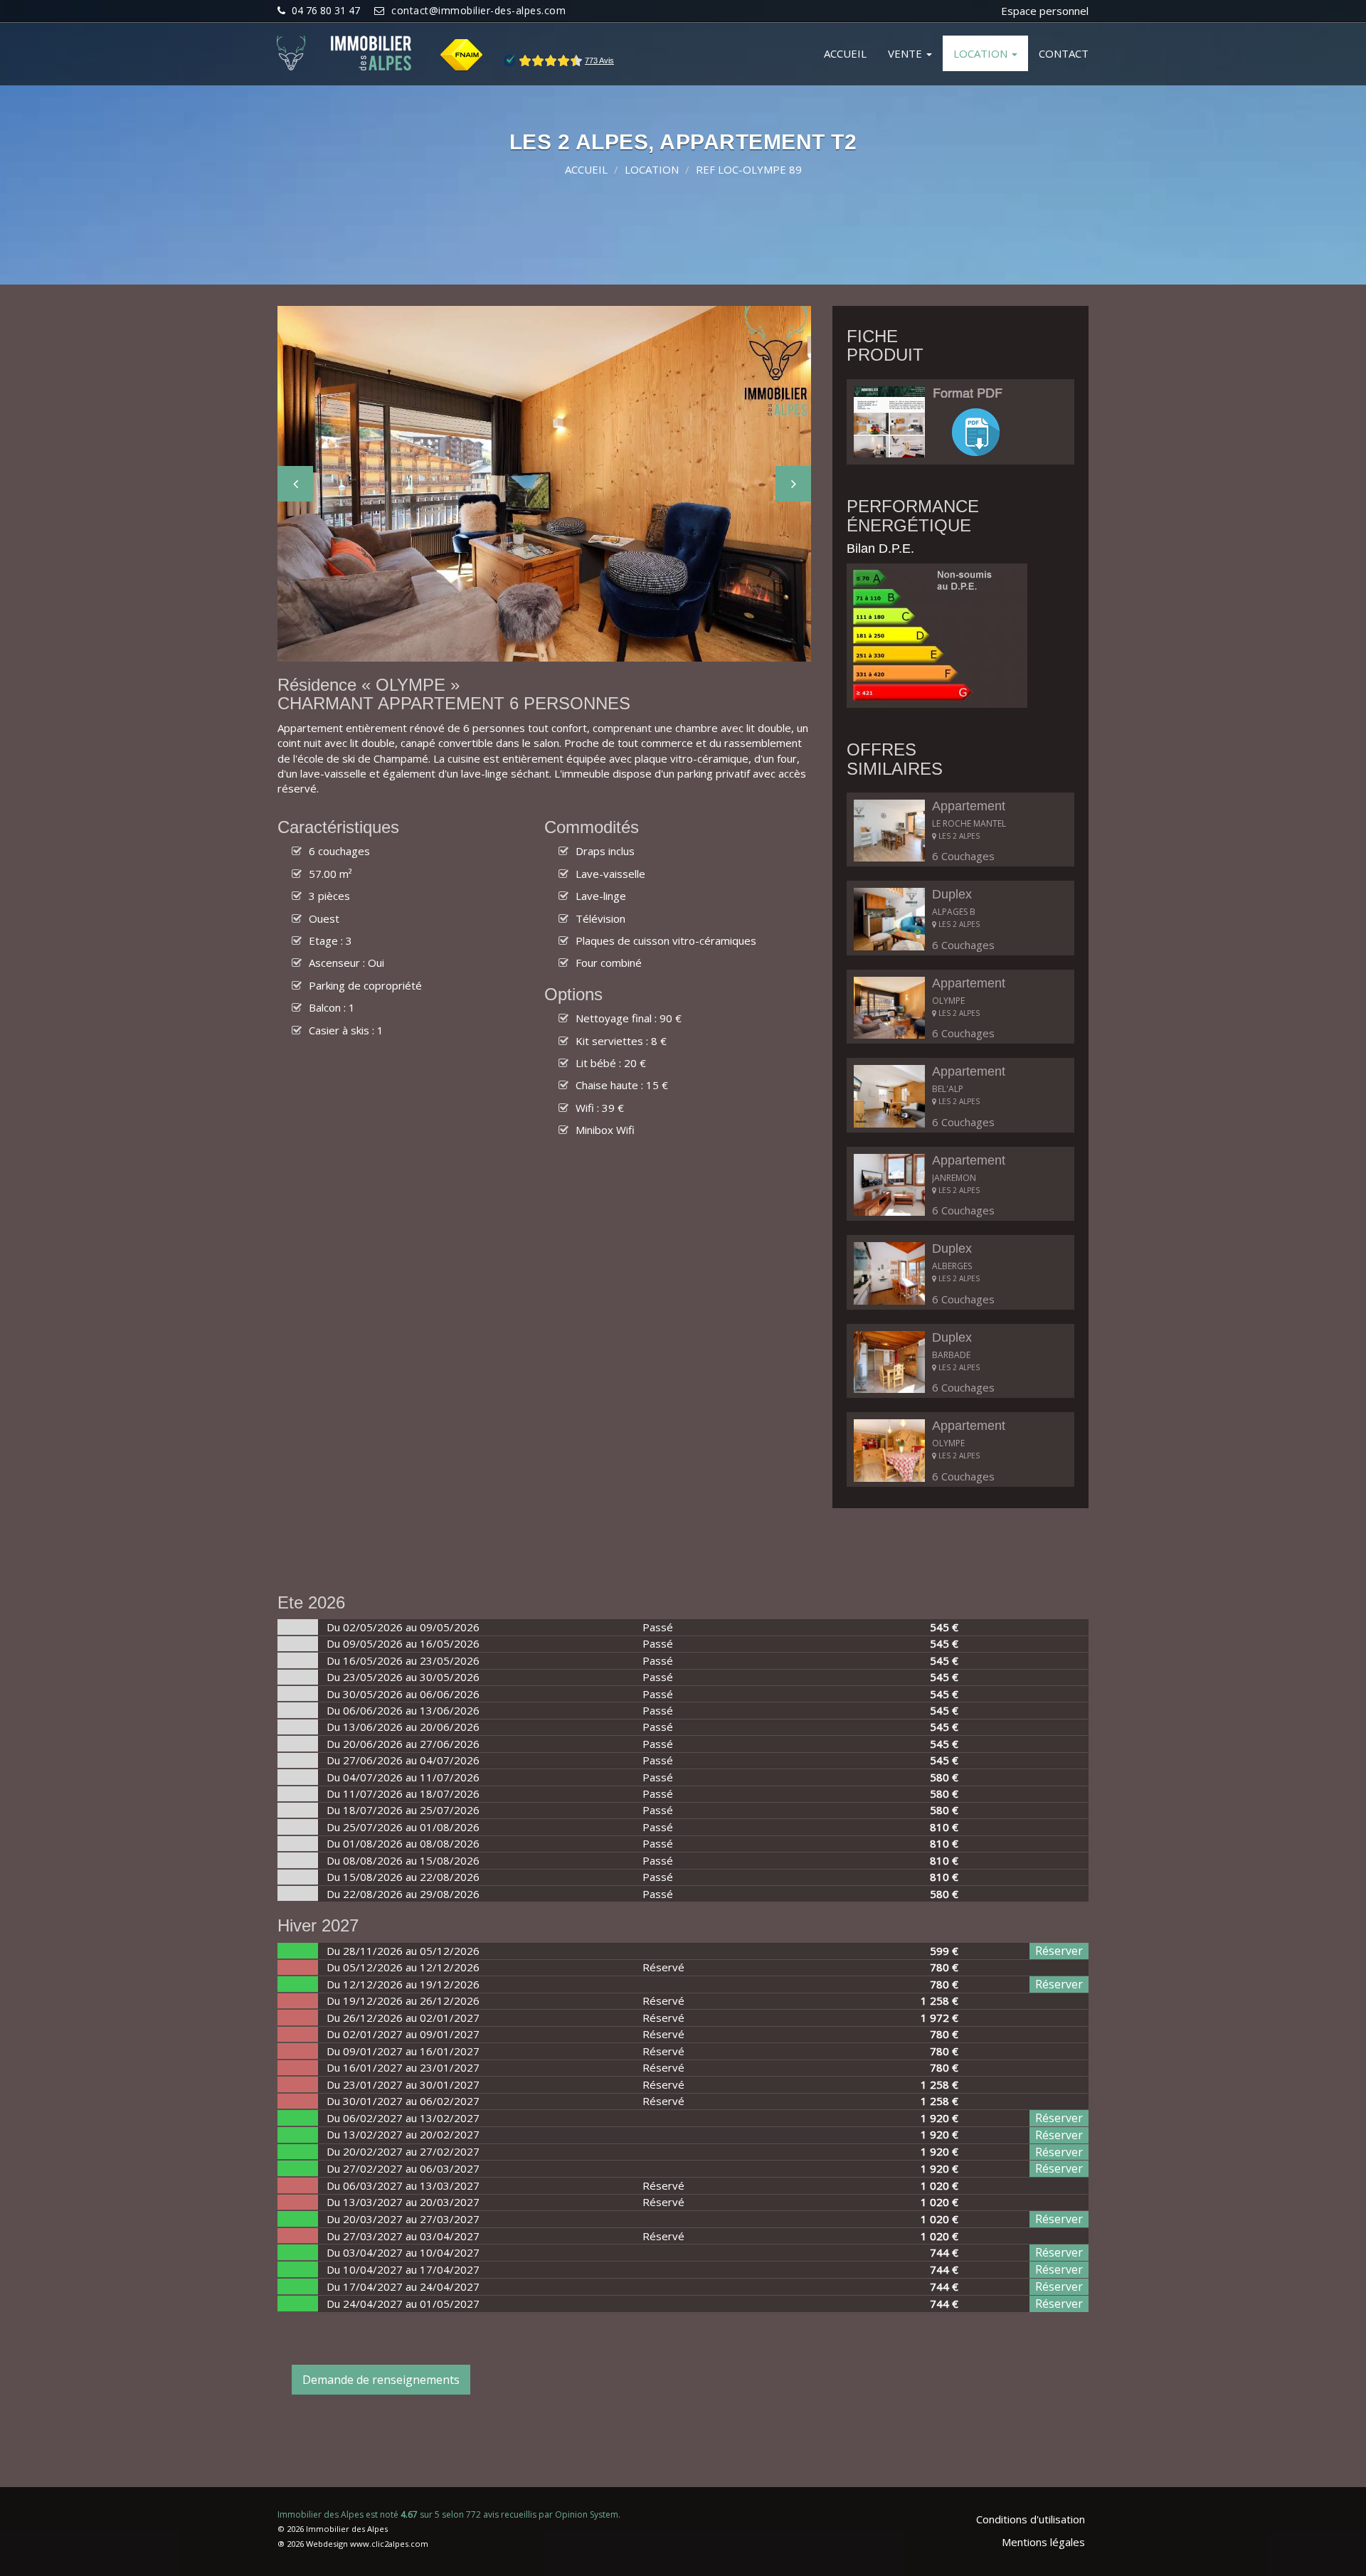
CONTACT (1064, 53)
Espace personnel (1045, 11)
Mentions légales (1043, 2542)
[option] (544, 484)
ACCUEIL (845, 53)
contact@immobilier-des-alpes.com (478, 10)
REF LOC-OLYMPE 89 (749, 169)
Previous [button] (295, 484)
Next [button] (793, 484)
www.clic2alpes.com (389, 2544)
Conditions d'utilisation (1031, 2519)
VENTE (906, 53)
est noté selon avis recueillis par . (449, 2514)
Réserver (1059, 1951)
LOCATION (982, 53)
